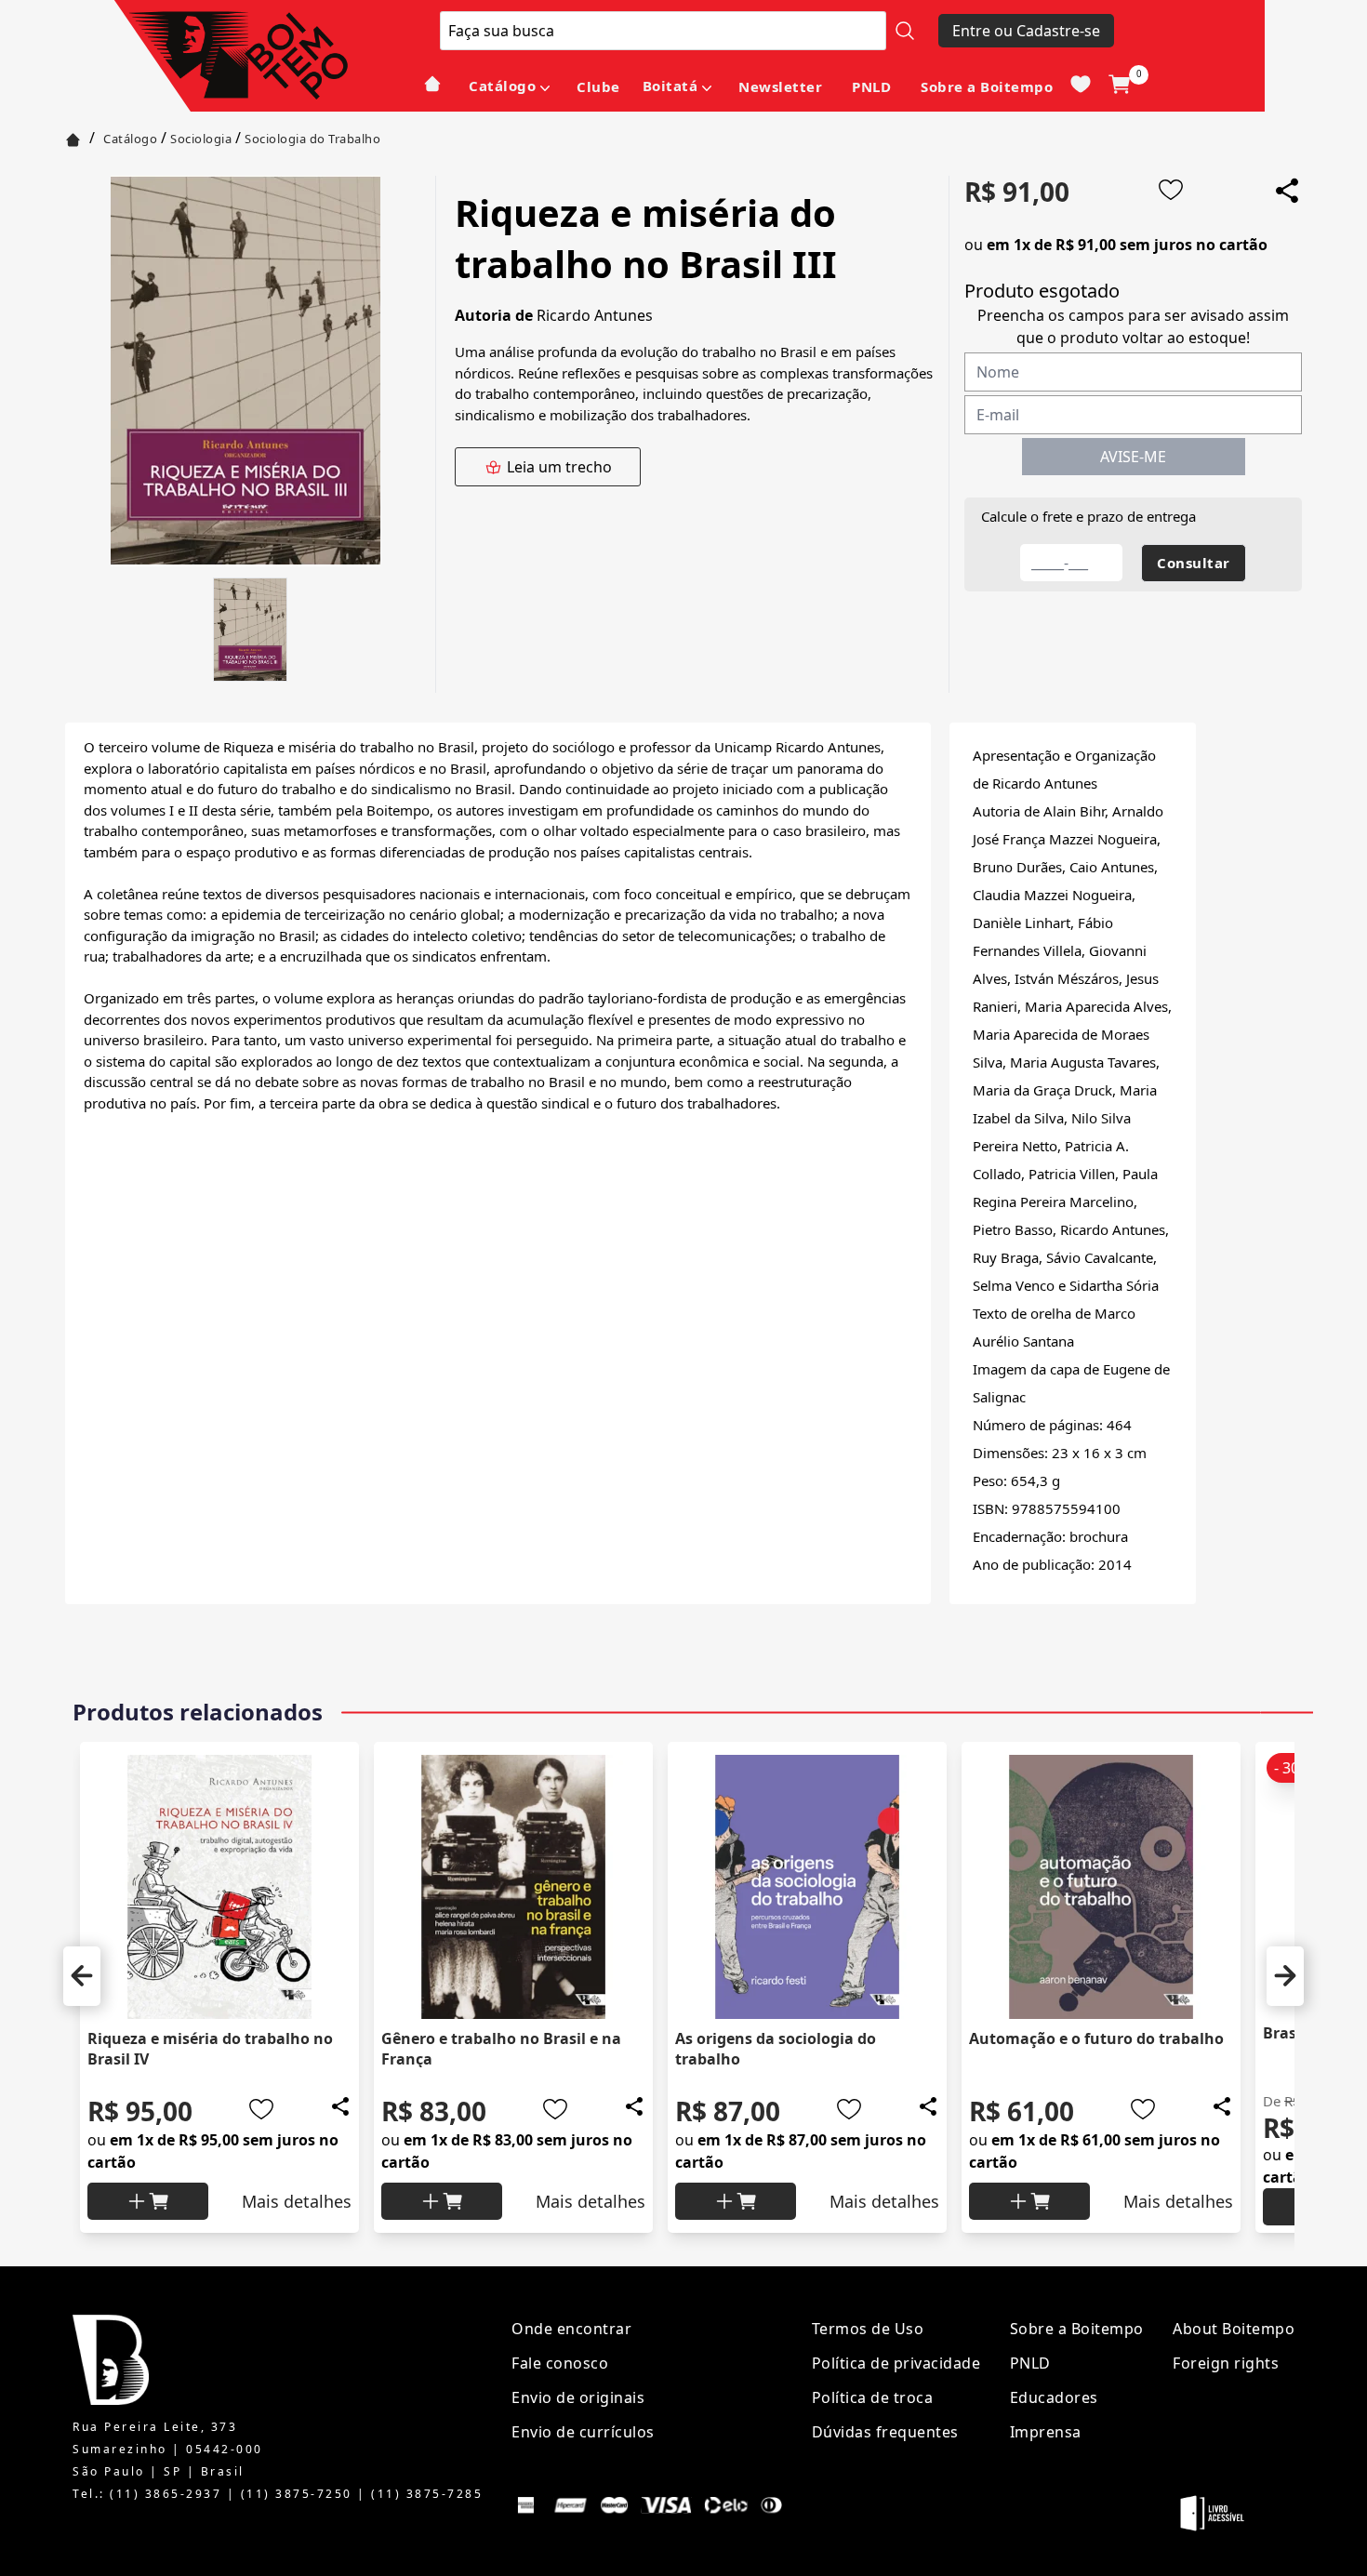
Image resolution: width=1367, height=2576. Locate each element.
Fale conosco (560, 2363)
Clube (598, 86)
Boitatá (670, 86)
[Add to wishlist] (1171, 190)
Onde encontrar (571, 2329)
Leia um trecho (559, 467)
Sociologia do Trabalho (312, 139)
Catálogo (502, 86)
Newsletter (780, 86)
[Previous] (82, 1976)
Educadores (1054, 2397)
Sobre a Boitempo (987, 86)
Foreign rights (1226, 2363)
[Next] (1285, 1976)
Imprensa (1046, 2432)
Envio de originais (578, 2397)
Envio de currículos (583, 2432)
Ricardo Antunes (595, 315)
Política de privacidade (896, 2363)
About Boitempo (1234, 2329)
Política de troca (873, 2397)
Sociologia (201, 139)
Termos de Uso (868, 2329)
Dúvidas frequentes (885, 2432)
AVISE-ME (1133, 457)
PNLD (871, 86)
